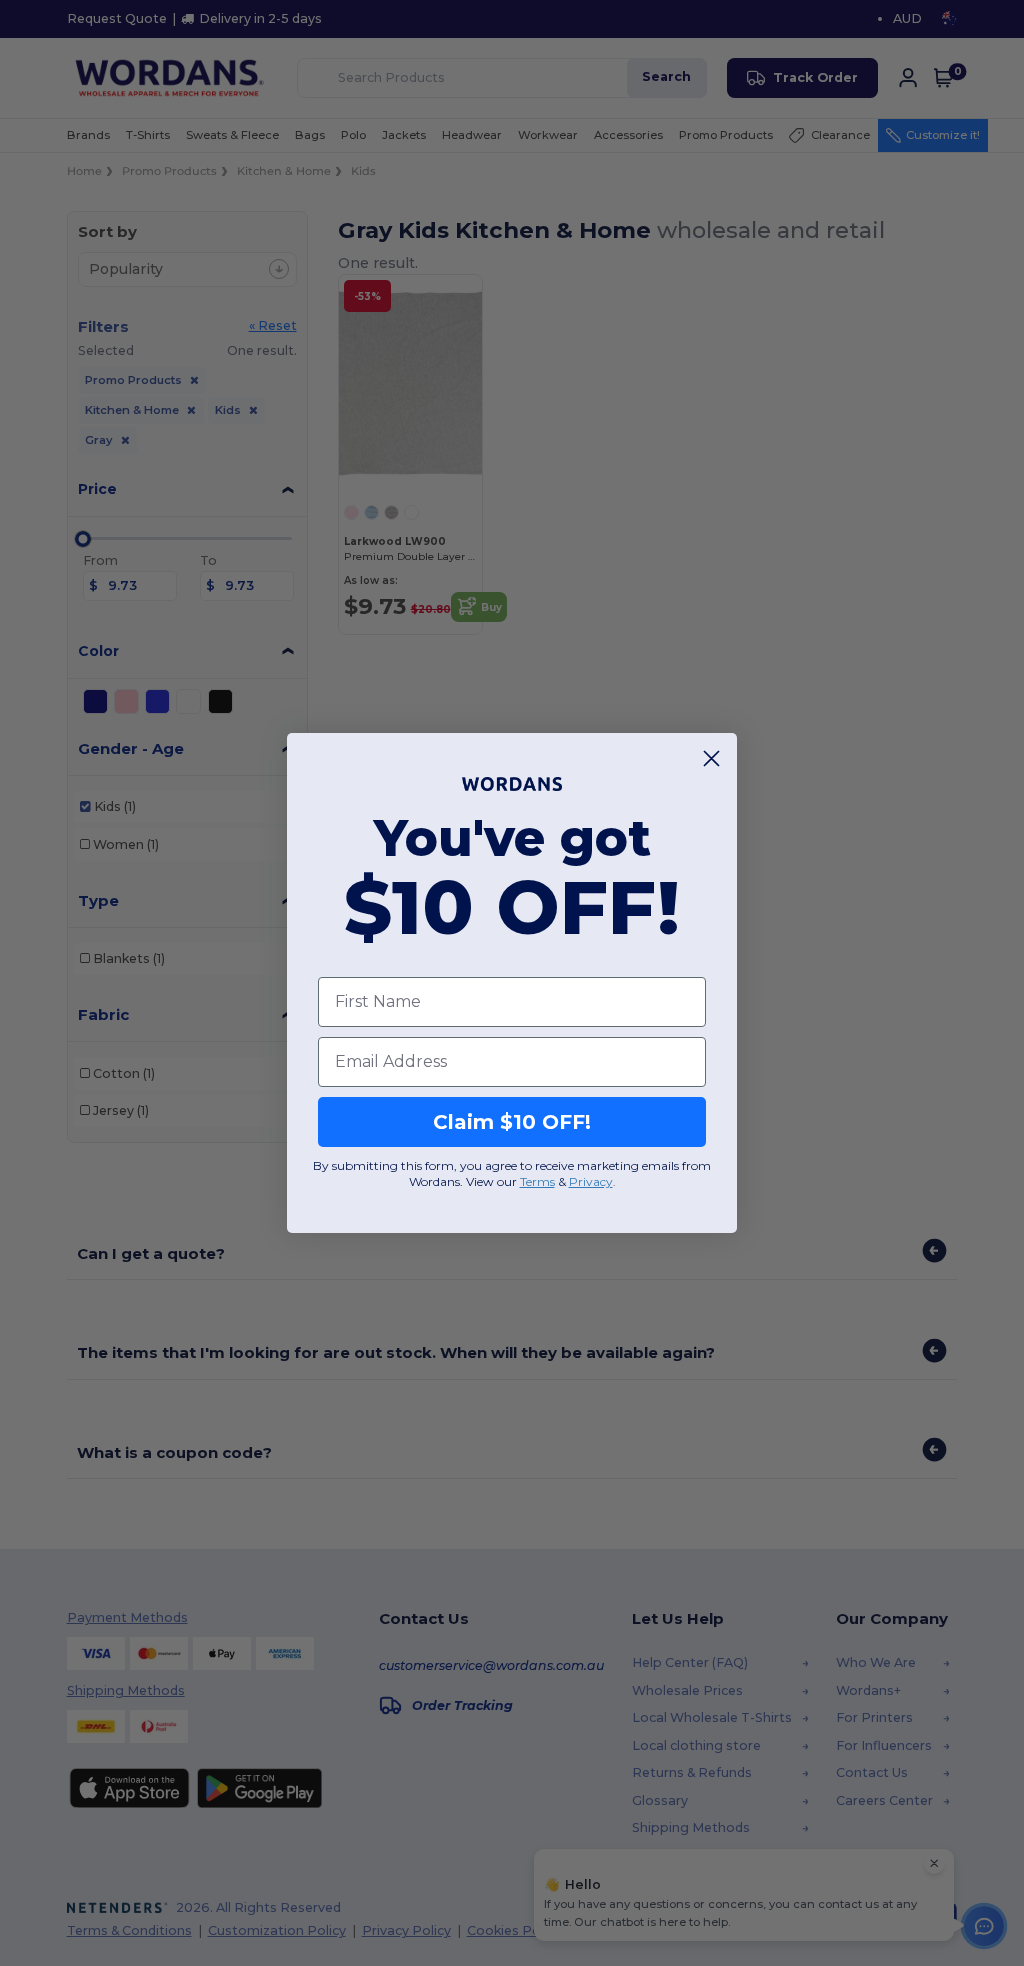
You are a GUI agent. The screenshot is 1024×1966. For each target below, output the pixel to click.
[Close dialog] (711, 758)
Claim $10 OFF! (512, 1122)
